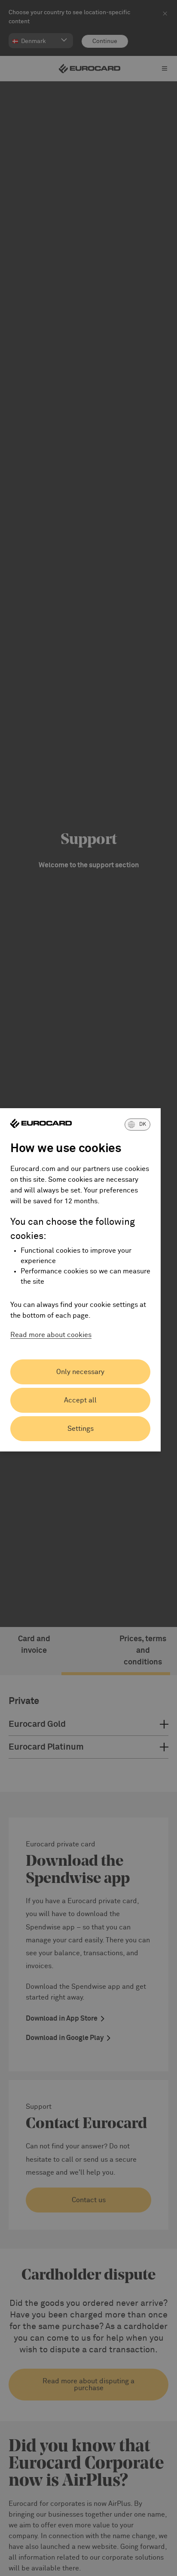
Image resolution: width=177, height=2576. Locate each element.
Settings (81, 1429)
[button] (137, 1125)
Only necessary (80, 1372)
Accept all (80, 1400)
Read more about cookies (51, 1335)
